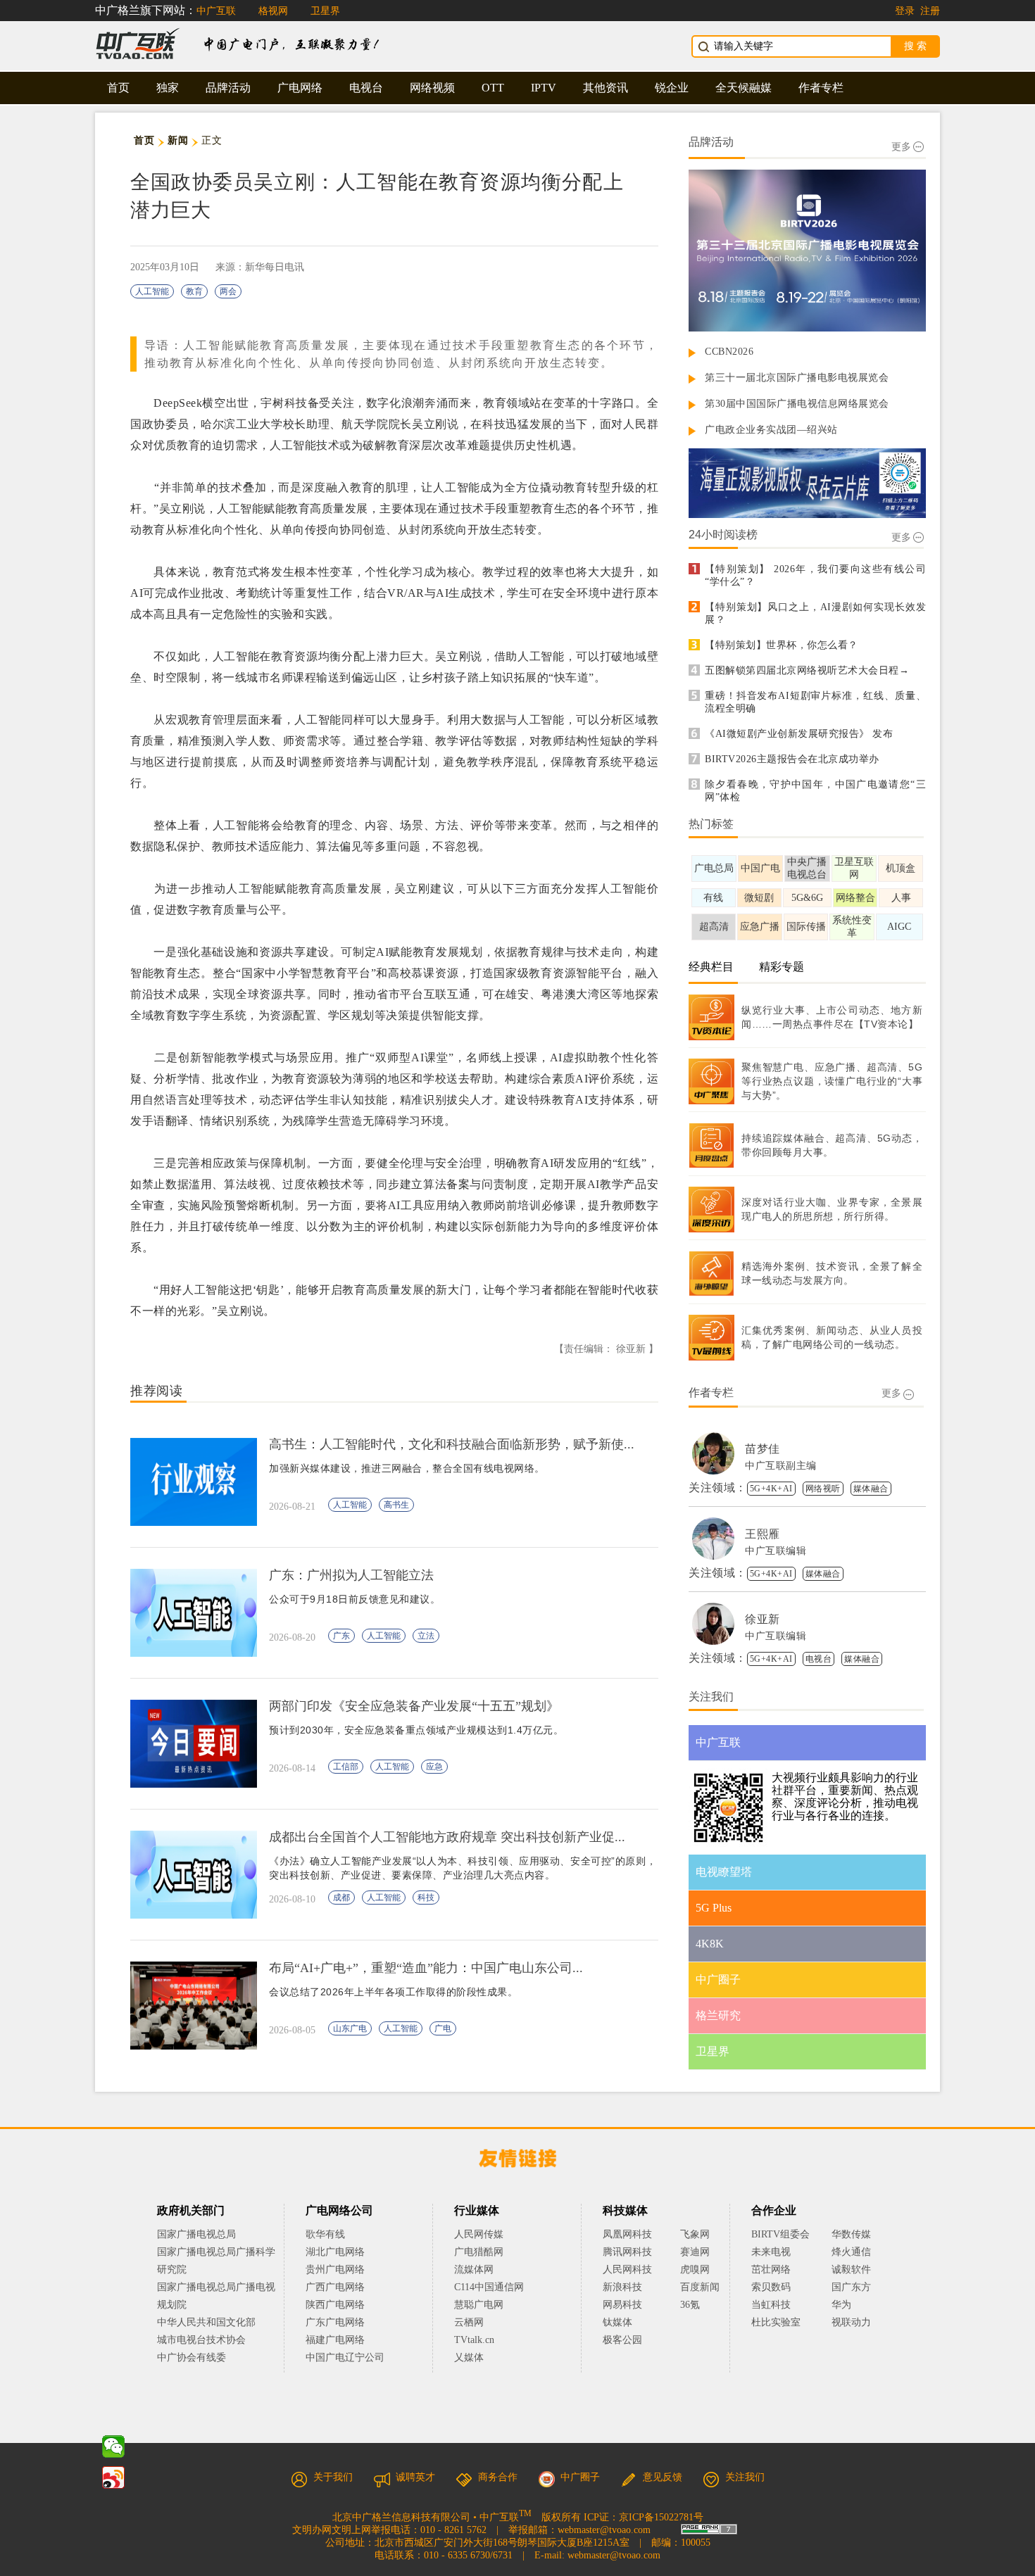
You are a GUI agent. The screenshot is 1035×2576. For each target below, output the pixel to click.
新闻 (178, 140)
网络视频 (432, 88)
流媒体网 (474, 2269)
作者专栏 (821, 88)
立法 (426, 1636)
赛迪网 (695, 2252)
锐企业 (672, 88)
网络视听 (823, 1489)
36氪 (690, 2305)
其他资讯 (606, 88)
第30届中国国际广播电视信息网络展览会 (797, 404)
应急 (434, 1767)
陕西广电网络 (335, 2305)
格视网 (273, 11)
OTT (493, 88)
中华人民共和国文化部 (206, 2322)
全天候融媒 (744, 88)
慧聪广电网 (479, 2305)
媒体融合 (871, 1489)
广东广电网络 (335, 2322)
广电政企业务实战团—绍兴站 (771, 430)
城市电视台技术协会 (201, 2340)
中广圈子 (580, 2477)
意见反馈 (663, 2477)
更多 (901, 147)
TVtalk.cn (474, 2340)
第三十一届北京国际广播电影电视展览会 (797, 378)
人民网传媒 (479, 2234)
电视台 (366, 88)
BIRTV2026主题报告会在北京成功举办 (792, 759)
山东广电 (350, 2028)
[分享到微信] (113, 2446)
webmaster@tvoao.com (604, 2530)
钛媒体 (617, 2322)
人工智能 (152, 291)
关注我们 (745, 2477)
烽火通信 (851, 2252)
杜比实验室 (776, 2322)
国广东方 (851, 2287)
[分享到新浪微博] (113, 2477)
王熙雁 (763, 1534)
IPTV (544, 88)
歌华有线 (325, 2234)
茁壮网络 (771, 2269)
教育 (194, 291)
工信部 (346, 1767)
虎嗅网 (695, 2269)
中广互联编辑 (776, 1551)
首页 (118, 88)
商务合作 (498, 2477)
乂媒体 (469, 2357)
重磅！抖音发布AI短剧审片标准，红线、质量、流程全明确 (815, 702)
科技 (426, 1898)
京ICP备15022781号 (661, 2517)
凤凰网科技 (627, 2234)
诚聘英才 (415, 2477)
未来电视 (771, 2252)
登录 (905, 11)
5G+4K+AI (771, 1489)
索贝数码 (771, 2287)
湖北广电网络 (335, 2252)
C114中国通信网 (489, 2287)
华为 (851, 2305)
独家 (168, 88)
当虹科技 (771, 2305)
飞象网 (695, 2234)
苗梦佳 (763, 1449)
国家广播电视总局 (196, 2234)
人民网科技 (627, 2269)
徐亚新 (763, 1619)
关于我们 (333, 2477)
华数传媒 (851, 2234)
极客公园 (622, 2340)
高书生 (396, 1505)
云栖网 (469, 2322)
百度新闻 (700, 2287)
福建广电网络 (335, 2340)
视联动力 (851, 2322)
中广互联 (216, 11)
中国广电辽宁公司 (345, 2357)
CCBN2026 (729, 352)
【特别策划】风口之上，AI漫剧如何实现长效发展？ (815, 613)
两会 (228, 291)
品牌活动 (228, 88)
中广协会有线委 (192, 2357)
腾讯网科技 (627, 2252)
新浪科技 (622, 2287)
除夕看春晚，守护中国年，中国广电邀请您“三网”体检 (815, 791)
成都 (341, 1898)
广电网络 (300, 88)
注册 (930, 11)
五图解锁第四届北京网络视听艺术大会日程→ (807, 670)
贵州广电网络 (335, 2269)
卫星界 (325, 11)
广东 (341, 1636)
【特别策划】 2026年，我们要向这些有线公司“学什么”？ (815, 575)
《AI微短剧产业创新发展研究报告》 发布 (799, 734)
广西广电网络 (335, 2287)
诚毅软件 (851, 2269)
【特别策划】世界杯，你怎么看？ (782, 645)
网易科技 (622, 2305)
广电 (443, 2028)
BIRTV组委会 (780, 2234)
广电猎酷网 (479, 2252)
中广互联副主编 (781, 1466)
